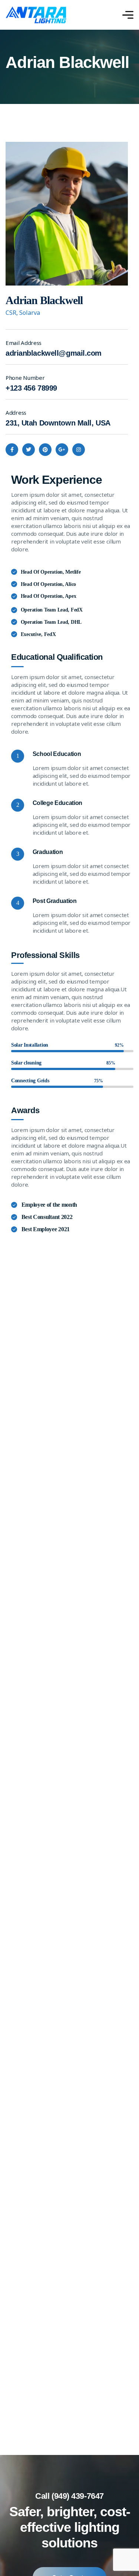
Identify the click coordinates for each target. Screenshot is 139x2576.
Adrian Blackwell (44, 300)
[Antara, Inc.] (36, 15)
